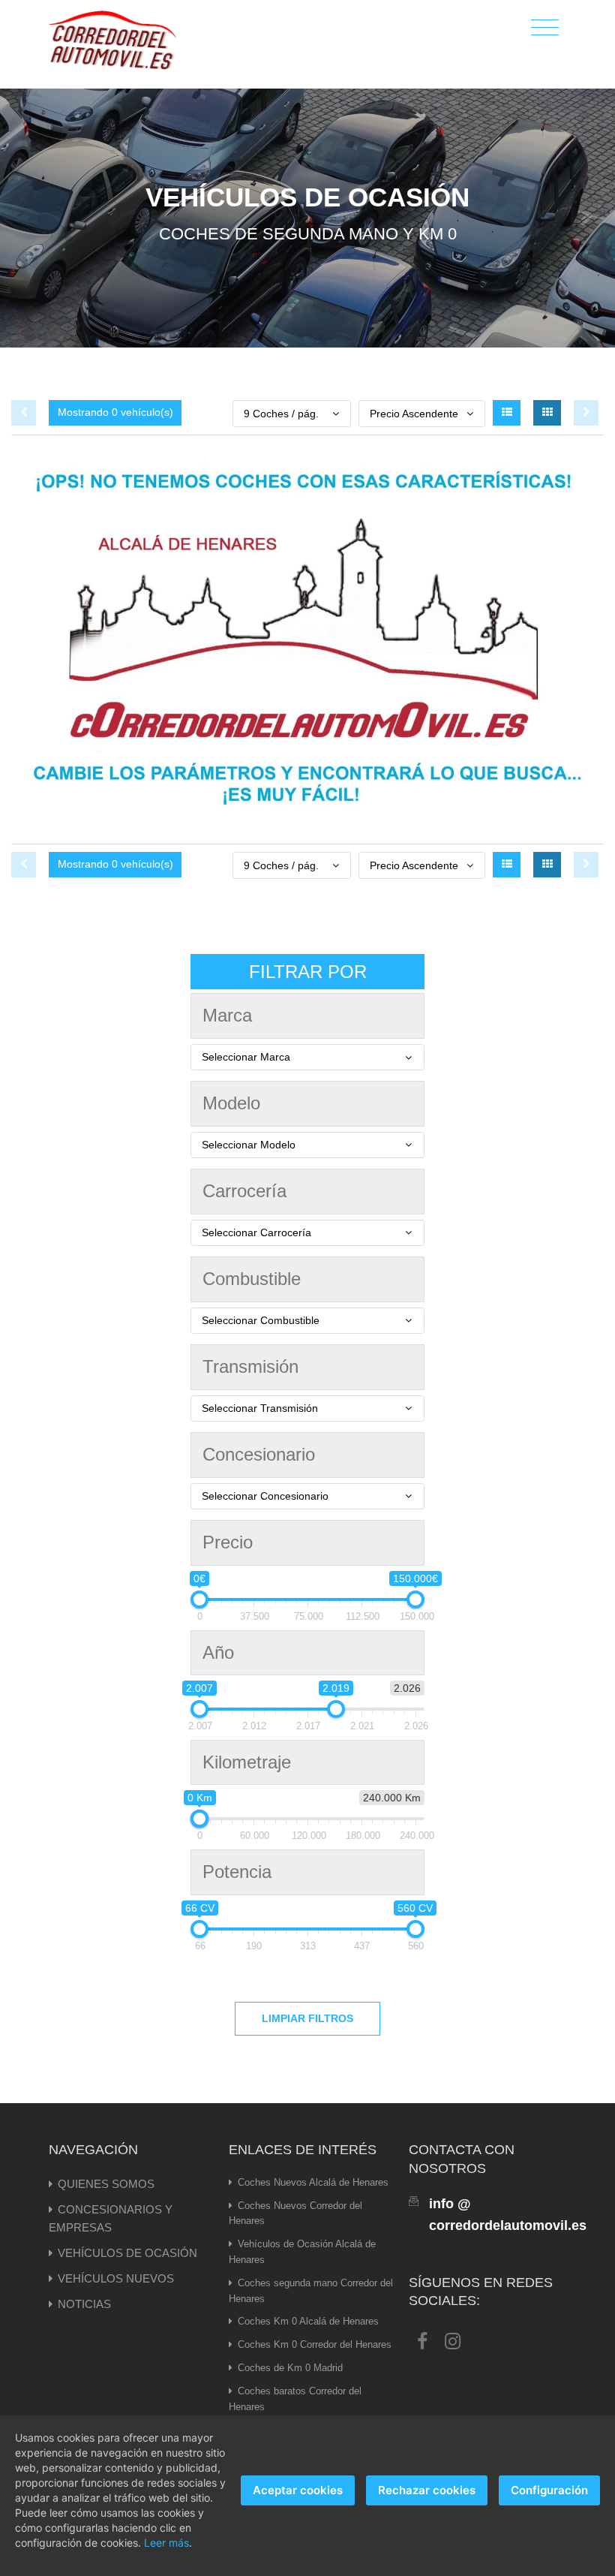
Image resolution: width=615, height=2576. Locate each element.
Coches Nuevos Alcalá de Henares (313, 2182)
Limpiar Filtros (307, 2018)
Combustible (252, 1279)
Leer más (166, 2543)
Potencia (237, 1872)
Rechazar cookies (427, 2490)
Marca (227, 1015)
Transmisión (250, 1366)
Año (218, 1652)
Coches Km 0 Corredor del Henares (315, 2344)
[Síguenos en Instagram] (452, 2340)
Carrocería (244, 1191)
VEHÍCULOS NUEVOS (116, 2278)
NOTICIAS (84, 2304)
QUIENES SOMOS (106, 2184)
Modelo (231, 1103)
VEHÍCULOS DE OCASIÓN (127, 2253)
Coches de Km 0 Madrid (290, 2368)
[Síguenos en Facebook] (422, 2340)
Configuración (549, 2490)
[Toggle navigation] (545, 28)
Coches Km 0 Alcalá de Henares (308, 2321)
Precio (228, 1542)
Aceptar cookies (298, 2490)
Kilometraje (247, 1762)
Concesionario (259, 1454)
